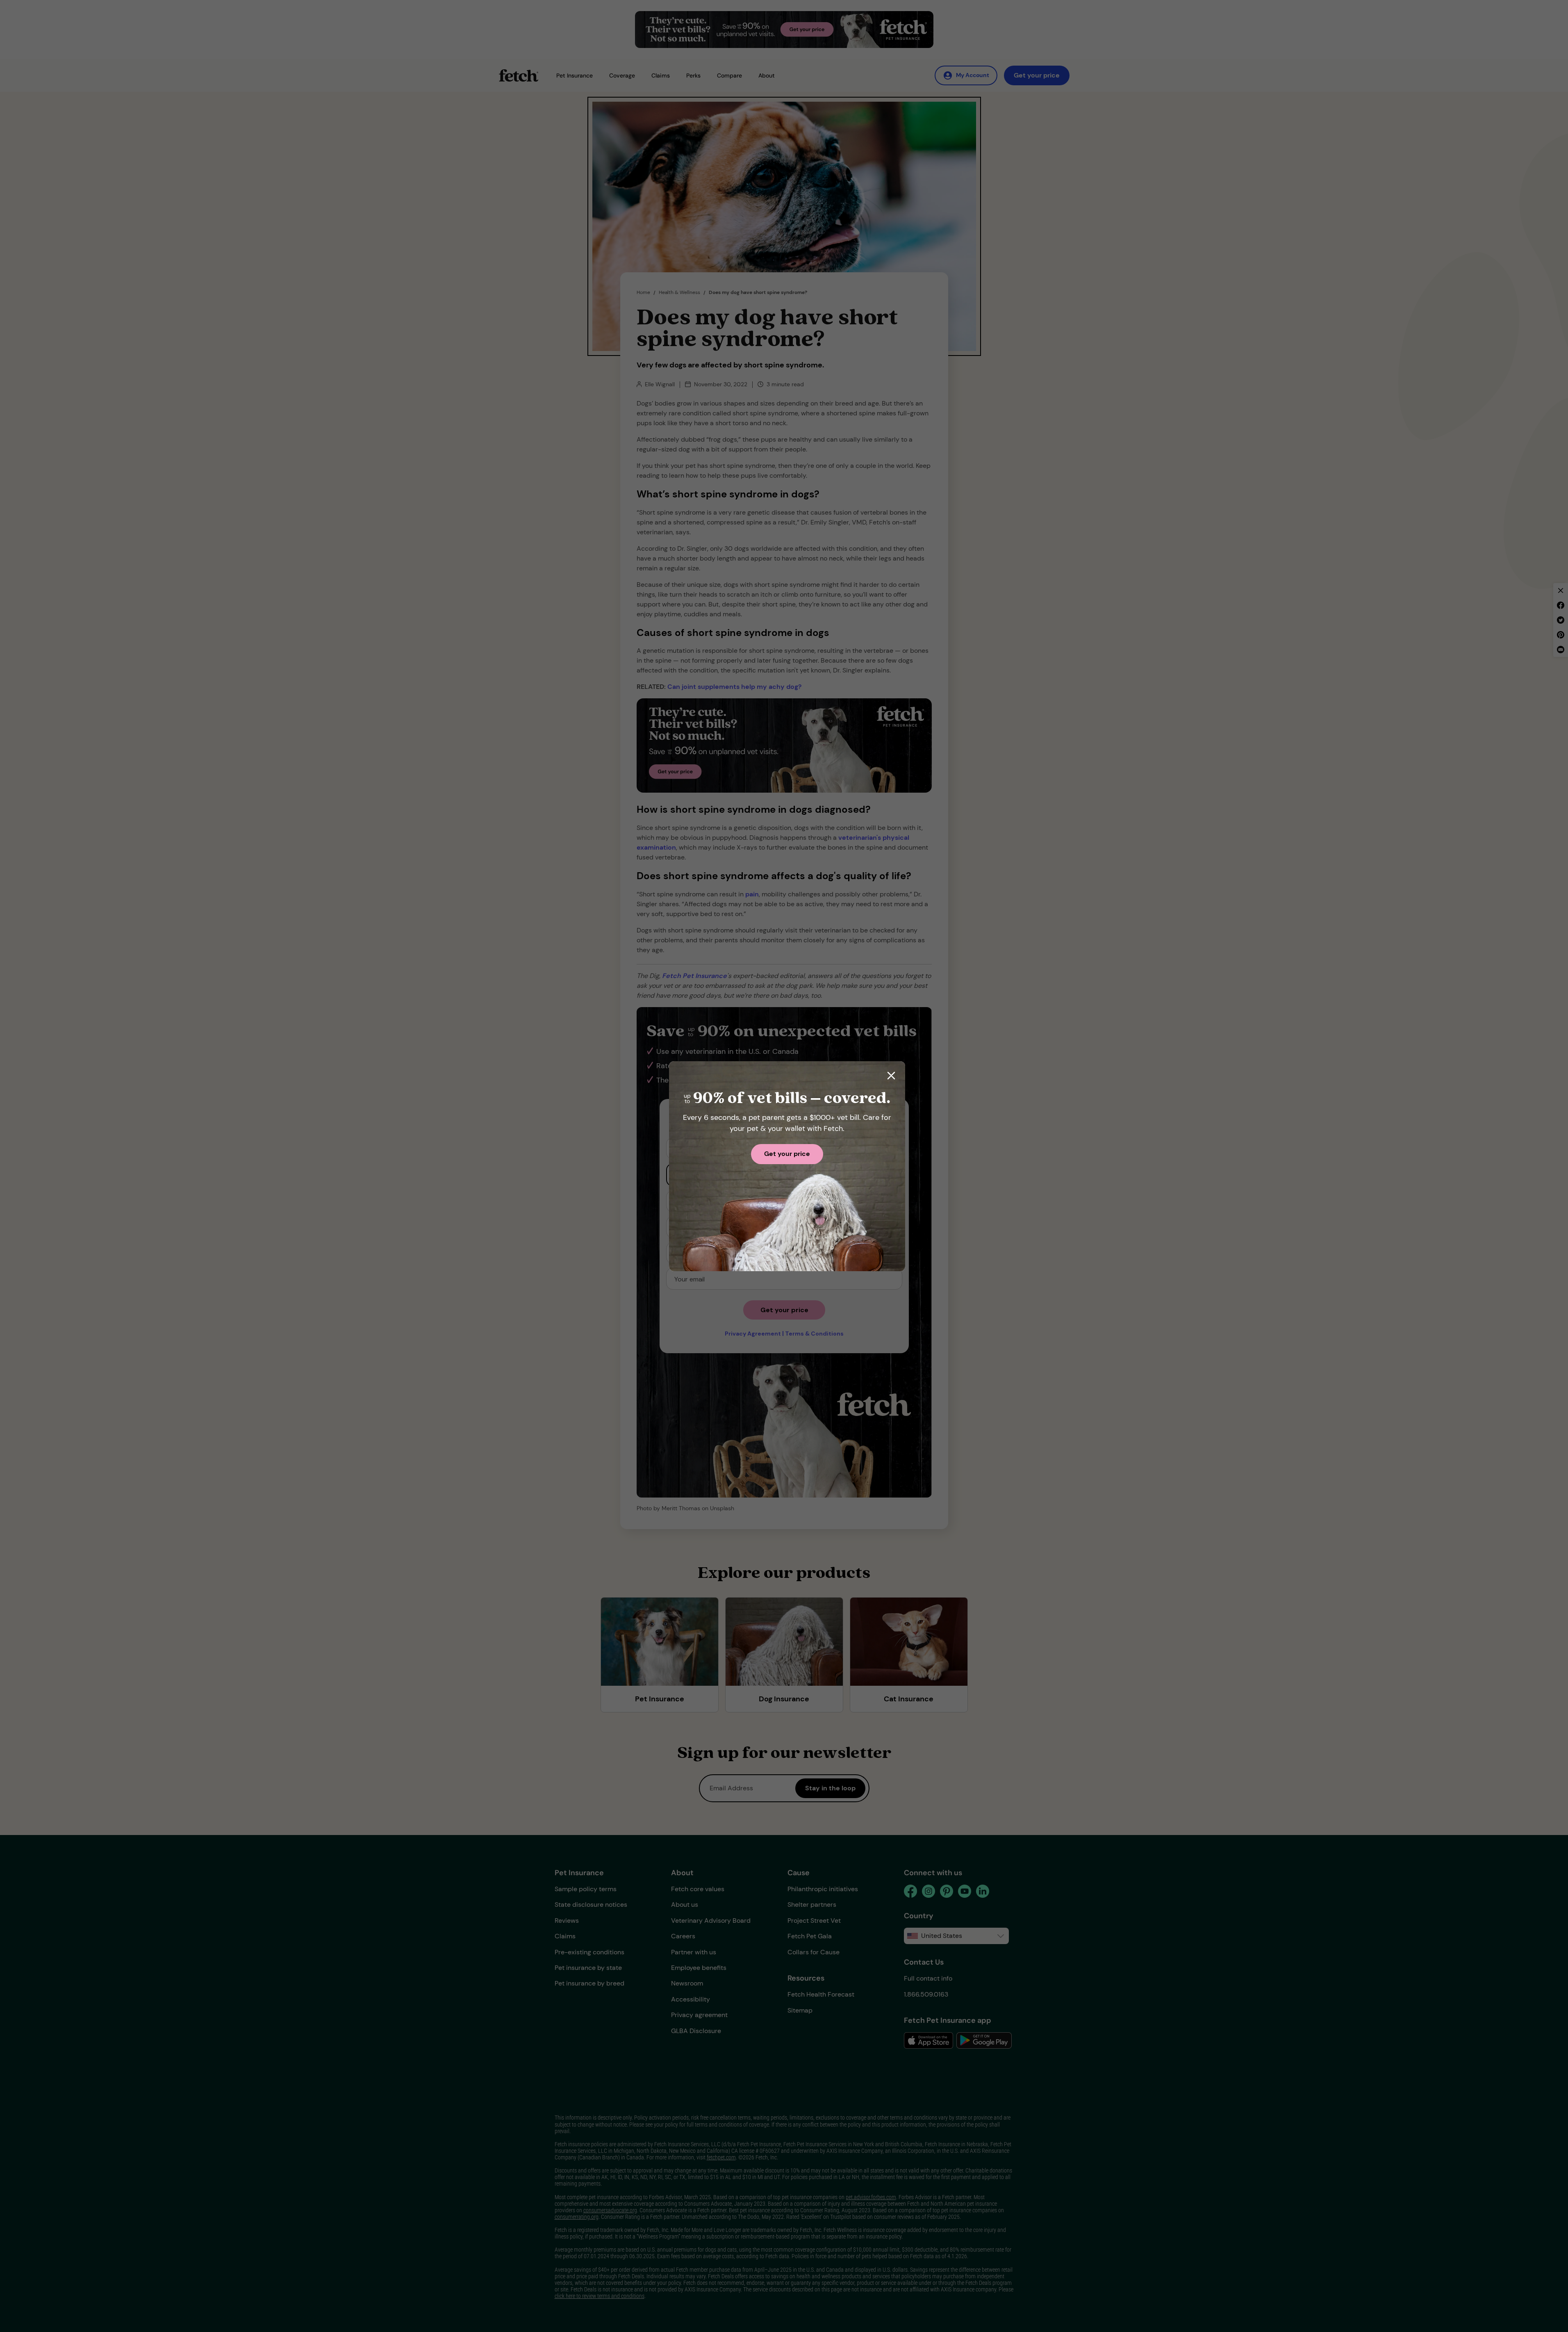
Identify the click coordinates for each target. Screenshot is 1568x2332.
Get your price (787, 1154)
